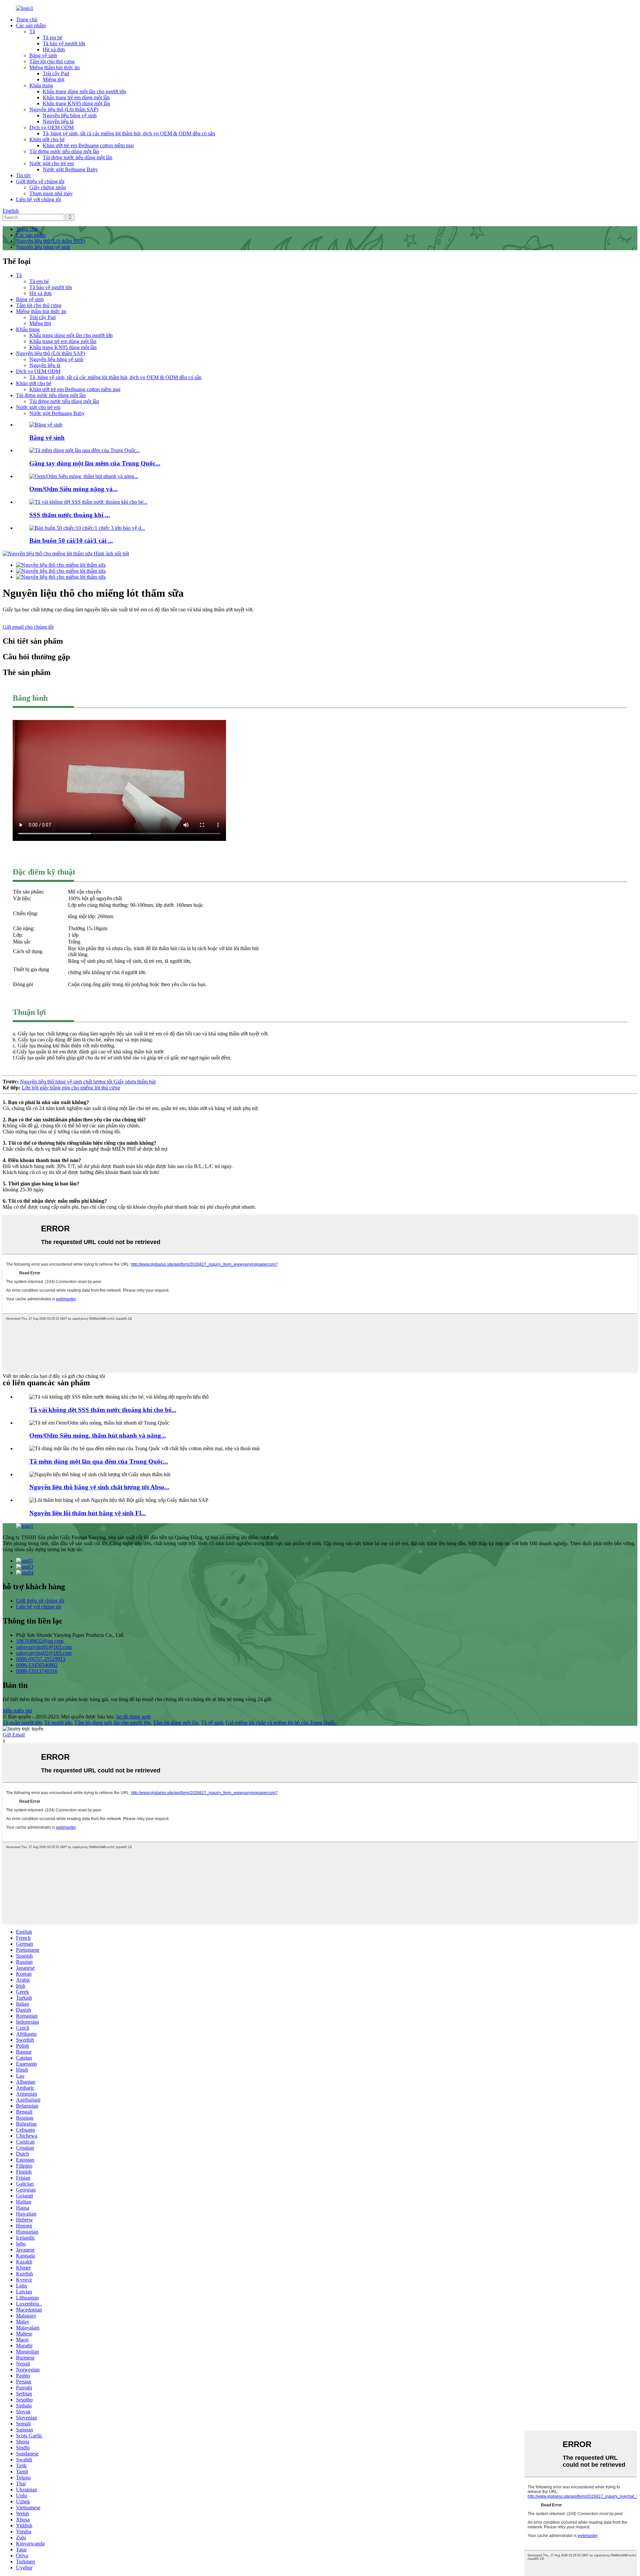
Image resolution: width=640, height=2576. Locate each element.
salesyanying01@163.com (44, 1647)
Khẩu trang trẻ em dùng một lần (76, 97)
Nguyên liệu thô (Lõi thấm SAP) (64, 109)
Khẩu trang (41, 85)
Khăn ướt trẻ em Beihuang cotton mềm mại (88, 145)
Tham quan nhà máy (51, 193)
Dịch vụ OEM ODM (51, 127)
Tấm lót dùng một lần (176, 1723)
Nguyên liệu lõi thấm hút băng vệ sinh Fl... (88, 1513)
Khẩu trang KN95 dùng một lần (76, 103)
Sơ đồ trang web (133, 1717)
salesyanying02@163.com (44, 1653)
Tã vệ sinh (212, 1723)
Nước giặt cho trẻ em (51, 163)
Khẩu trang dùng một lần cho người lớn (84, 91)
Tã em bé (52, 37)
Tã (32, 31)
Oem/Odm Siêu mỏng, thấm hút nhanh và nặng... (98, 1435)
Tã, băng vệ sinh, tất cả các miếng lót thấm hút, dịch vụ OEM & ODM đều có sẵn (129, 133)
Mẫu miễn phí (17, 1711)
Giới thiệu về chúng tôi (40, 181)
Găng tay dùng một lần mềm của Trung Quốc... (95, 463)
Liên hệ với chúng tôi (38, 199)
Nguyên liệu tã (58, 121)
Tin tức (23, 175)
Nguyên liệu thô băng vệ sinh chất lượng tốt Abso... (99, 1487)
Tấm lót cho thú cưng (52, 61)
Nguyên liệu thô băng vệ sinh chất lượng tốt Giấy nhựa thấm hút (88, 1082)
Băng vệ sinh (43, 55)
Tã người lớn (58, 1723)
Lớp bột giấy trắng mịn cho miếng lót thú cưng (71, 1088)
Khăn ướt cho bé (47, 139)
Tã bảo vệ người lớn (64, 43)
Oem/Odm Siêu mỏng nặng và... (73, 489)
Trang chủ (27, 19)
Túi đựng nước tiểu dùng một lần (64, 151)
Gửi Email (14, 1735)
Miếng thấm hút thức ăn (54, 67)
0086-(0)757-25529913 (41, 1659)
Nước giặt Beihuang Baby (70, 169)
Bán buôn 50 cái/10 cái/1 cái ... (71, 541)
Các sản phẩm (31, 25)
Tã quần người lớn (22, 1723)
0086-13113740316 (37, 1671)
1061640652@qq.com (40, 1641)
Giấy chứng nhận (48, 187)
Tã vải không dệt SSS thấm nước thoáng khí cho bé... (103, 1410)
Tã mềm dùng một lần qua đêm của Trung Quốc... (99, 1461)
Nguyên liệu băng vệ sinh (70, 115)
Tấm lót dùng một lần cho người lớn (112, 1723)
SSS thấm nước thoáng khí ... (70, 515)
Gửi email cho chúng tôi (28, 627)
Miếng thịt (53, 79)
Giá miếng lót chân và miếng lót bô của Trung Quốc (280, 1723)
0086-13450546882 (37, 1665)
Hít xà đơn (54, 49)
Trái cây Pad (56, 73)
